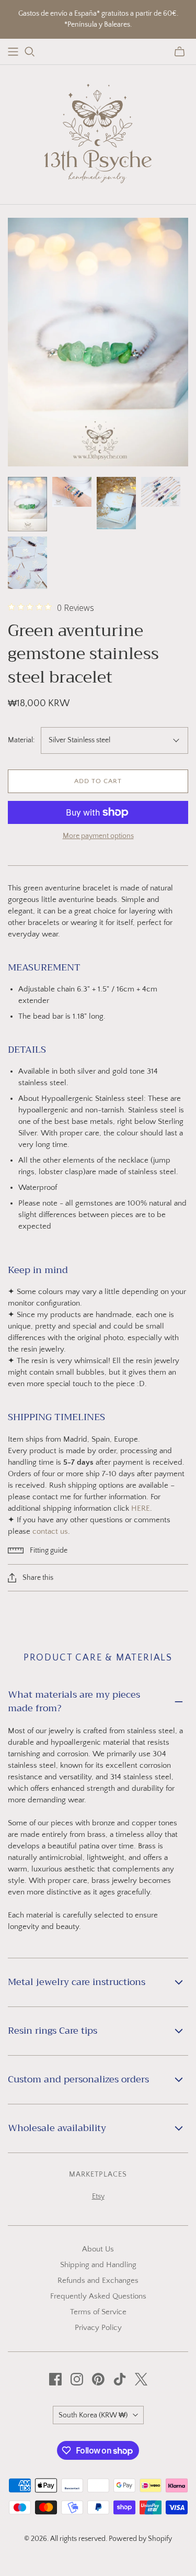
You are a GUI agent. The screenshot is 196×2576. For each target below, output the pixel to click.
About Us (98, 2249)
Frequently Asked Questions (98, 2296)
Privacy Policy (98, 2328)
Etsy (98, 2196)
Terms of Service (98, 2312)
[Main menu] (13, 52)
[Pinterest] (98, 2379)
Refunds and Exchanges (98, 2281)
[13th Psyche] (98, 132)
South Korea (93, 2415)
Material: (21, 740)
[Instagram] (77, 2379)
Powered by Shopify (140, 2539)
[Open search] (30, 52)
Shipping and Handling (98, 2265)
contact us (50, 1531)
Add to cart (98, 781)
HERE (141, 1508)
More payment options (98, 836)
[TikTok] (120, 2379)
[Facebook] (55, 2379)
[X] (141, 2379)
